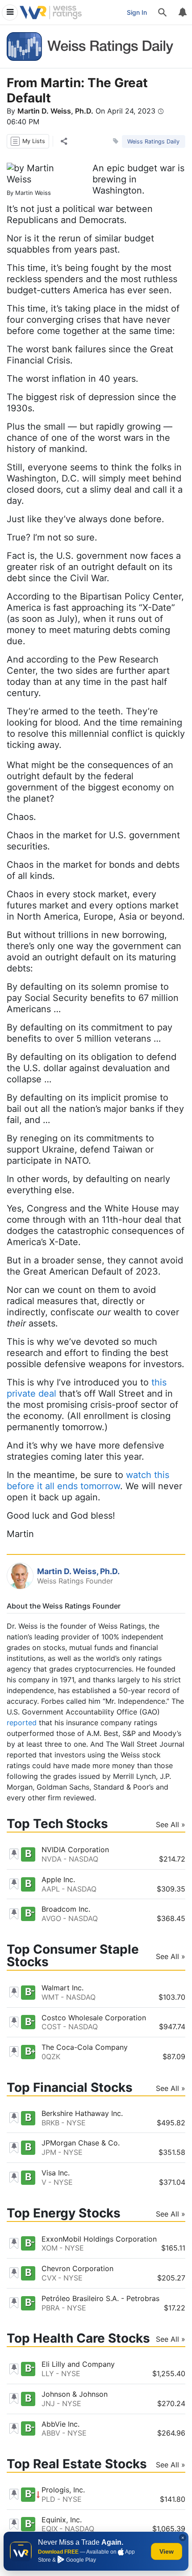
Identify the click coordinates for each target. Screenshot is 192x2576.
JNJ (48, 2403)
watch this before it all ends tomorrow (88, 1480)
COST (51, 2027)
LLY (48, 2373)
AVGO (51, 1918)
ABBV (51, 2433)
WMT (50, 1997)
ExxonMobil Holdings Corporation (99, 2239)
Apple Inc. (58, 1879)
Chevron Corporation (77, 2268)
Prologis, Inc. (63, 2490)
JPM (49, 2152)
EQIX (50, 2529)
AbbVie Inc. (61, 2424)
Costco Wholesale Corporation (94, 2018)
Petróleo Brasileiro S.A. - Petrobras (100, 2298)
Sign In (137, 12)
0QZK (51, 2057)
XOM (50, 2248)
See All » (171, 1824)
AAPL (51, 1889)
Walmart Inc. (63, 1988)
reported (22, 1723)
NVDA (52, 1859)
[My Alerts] (182, 13)
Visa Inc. (56, 2173)
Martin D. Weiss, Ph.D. (55, 111)
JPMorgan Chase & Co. (81, 2143)
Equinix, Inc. (62, 2520)
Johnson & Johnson (75, 2394)
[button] (28, 141)
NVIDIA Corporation (75, 1850)
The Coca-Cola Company (85, 2047)
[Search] (163, 13)
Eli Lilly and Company (78, 2364)
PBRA (51, 2308)
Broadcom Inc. (66, 1909)
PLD (48, 2499)
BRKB (50, 2123)
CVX (49, 2278)
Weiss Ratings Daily (153, 141)
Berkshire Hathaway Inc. (82, 2113)
